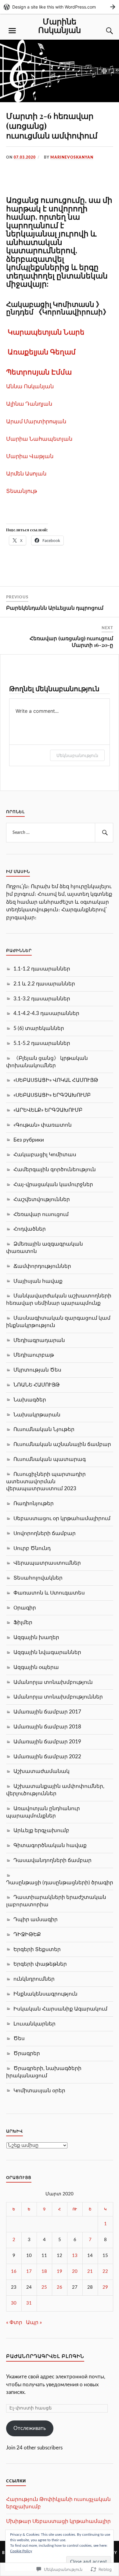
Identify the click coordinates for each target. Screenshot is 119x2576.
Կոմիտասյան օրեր (39, 2091)
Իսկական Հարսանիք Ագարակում (60, 2009)
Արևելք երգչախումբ (41, 1830)
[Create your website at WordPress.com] (60, 7)
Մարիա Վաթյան (30, 456)
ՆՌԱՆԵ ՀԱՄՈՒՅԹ (37, 1385)
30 (14, 2303)
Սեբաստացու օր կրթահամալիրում (62, 1518)
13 (75, 2256)
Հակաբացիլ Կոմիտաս (45, 1155)
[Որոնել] (104, 833)
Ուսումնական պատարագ (50, 1459)
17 (29, 2271)
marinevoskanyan (72, 157)
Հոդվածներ (30, 1229)
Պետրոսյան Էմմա (39, 372)
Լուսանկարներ (34, 2024)
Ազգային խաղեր (36, 1637)
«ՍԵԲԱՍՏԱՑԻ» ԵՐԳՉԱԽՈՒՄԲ (52, 1095)
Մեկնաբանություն (77, 755)
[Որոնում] (104, 31)
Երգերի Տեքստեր (37, 1949)
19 (60, 2271)
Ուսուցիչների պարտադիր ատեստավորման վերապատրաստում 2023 (46, 1482)
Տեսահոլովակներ (38, 1578)
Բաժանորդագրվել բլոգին (45, 2356)
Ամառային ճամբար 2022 (47, 1757)
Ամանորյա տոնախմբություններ (58, 1697)
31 (29, 2303)
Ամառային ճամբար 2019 (47, 1742)
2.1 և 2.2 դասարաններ (44, 984)
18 (44, 2271)
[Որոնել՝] (60, 833)
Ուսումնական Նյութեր (44, 1429)
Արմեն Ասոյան (26, 473)
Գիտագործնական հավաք (50, 1845)
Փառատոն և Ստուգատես (49, 1593)
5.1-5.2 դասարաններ (42, 1043)
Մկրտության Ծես (37, 1370)
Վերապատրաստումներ (47, 1563)
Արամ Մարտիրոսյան (36, 421)
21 (90, 2271)
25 (44, 2287)
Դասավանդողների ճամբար (52, 1860)
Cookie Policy (21, 2551)
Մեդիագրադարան (39, 1340)
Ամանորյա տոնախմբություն (53, 1682)
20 (75, 2271)
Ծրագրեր (27, 2053)
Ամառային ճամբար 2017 (47, 1712)
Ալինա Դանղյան (29, 404)
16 (14, 2271)
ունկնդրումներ (34, 1979)
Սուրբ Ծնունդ (32, 1548)
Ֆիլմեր (23, 1622)
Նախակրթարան (37, 1415)
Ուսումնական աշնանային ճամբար (62, 1444)
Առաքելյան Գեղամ (42, 352)
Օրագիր (25, 1608)
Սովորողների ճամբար (45, 1533)
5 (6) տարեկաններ (39, 1028)
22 (105, 2271)
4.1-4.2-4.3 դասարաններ (46, 1013)
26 (60, 2287)
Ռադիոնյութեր (34, 1503)
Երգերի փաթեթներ (40, 1964)
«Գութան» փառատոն (43, 1125)
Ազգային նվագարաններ (47, 1652)
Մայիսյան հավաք (38, 1281)
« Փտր (14, 2322)
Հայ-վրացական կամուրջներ (53, 1184)
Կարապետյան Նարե (46, 332)
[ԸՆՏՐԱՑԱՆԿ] (12, 31)
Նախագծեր (30, 1400)
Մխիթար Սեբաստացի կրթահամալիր (58, 2521)
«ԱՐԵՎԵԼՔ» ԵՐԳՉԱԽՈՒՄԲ (48, 1110)
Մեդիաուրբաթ (34, 1355)
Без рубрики (29, 1140)
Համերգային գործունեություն (55, 1170)
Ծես (19, 2038)
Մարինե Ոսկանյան (60, 25)
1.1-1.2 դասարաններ (42, 969)
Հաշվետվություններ (42, 1199)
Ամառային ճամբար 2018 (47, 1727)
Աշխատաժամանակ (41, 1771)
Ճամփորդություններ (42, 1266)
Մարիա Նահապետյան (39, 439)
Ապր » (34, 2322)
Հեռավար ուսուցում (41, 1214)
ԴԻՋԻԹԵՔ (27, 1934)
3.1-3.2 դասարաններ (42, 999)
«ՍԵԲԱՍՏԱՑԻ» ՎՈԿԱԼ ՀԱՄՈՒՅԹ (56, 1080)
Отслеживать (30, 2428)
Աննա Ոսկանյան (30, 386)
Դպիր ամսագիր (36, 1919)
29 (105, 2287)
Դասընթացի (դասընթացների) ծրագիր (60, 1883)
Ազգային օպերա (36, 1667)
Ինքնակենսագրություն (45, 1994)
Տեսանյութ (22, 491)
